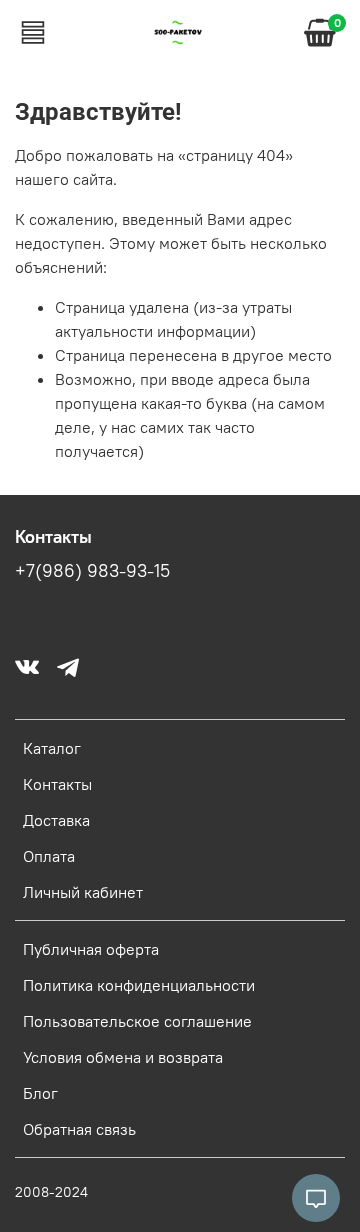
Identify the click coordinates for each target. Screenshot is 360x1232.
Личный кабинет (83, 892)
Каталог (52, 748)
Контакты (57, 784)
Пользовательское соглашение (137, 1021)
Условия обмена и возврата (123, 1057)
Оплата (49, 856)
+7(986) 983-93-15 (92, 571)
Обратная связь (79, 1129)
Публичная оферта (91, 949)
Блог (40, 1093)
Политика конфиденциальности (139, 985)
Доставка (56, 820)
